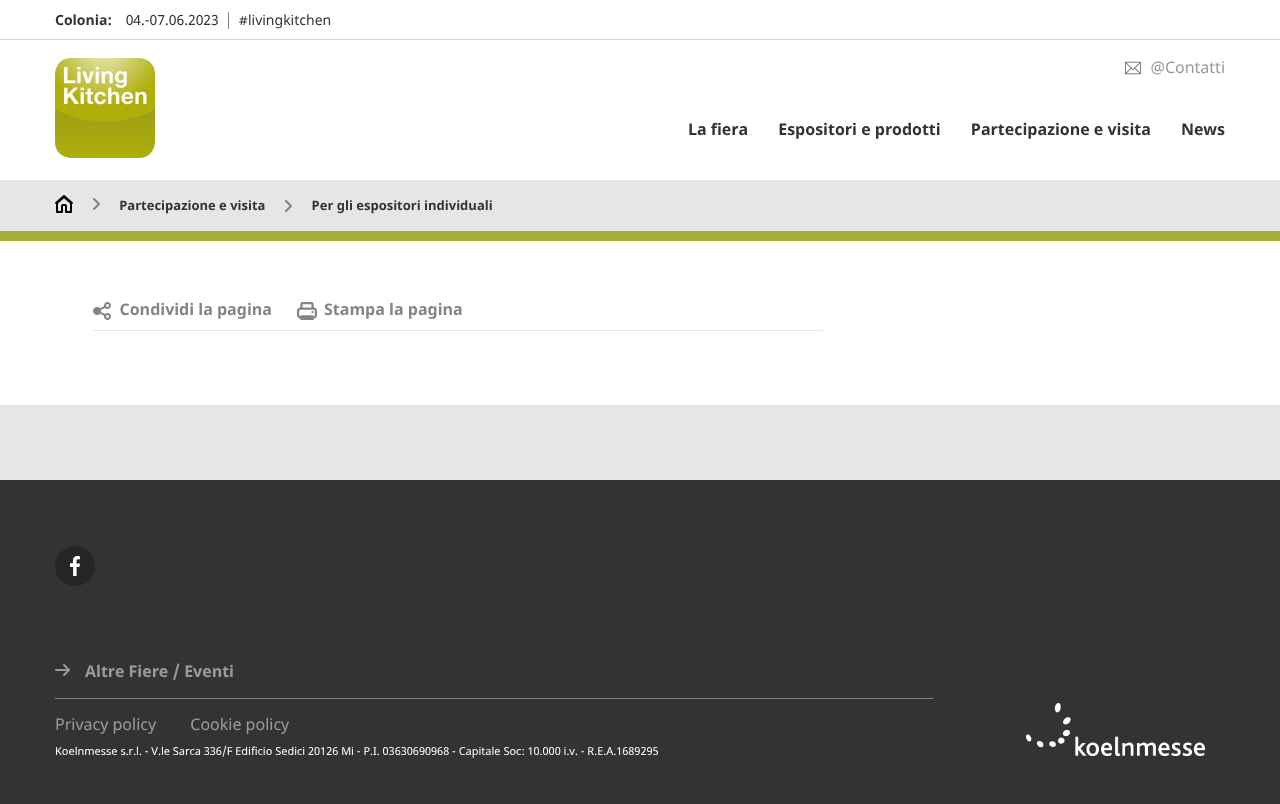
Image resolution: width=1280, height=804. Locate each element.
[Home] (64, 202)
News (1203, 130)
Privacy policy (105, 725)
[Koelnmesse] (1125, 729)
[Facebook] (75, 566)
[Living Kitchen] (115, 110)
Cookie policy (239, 725)
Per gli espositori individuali (402, 206)
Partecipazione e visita (1061, 130)
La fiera (718, 130)
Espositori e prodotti (859, 130)
